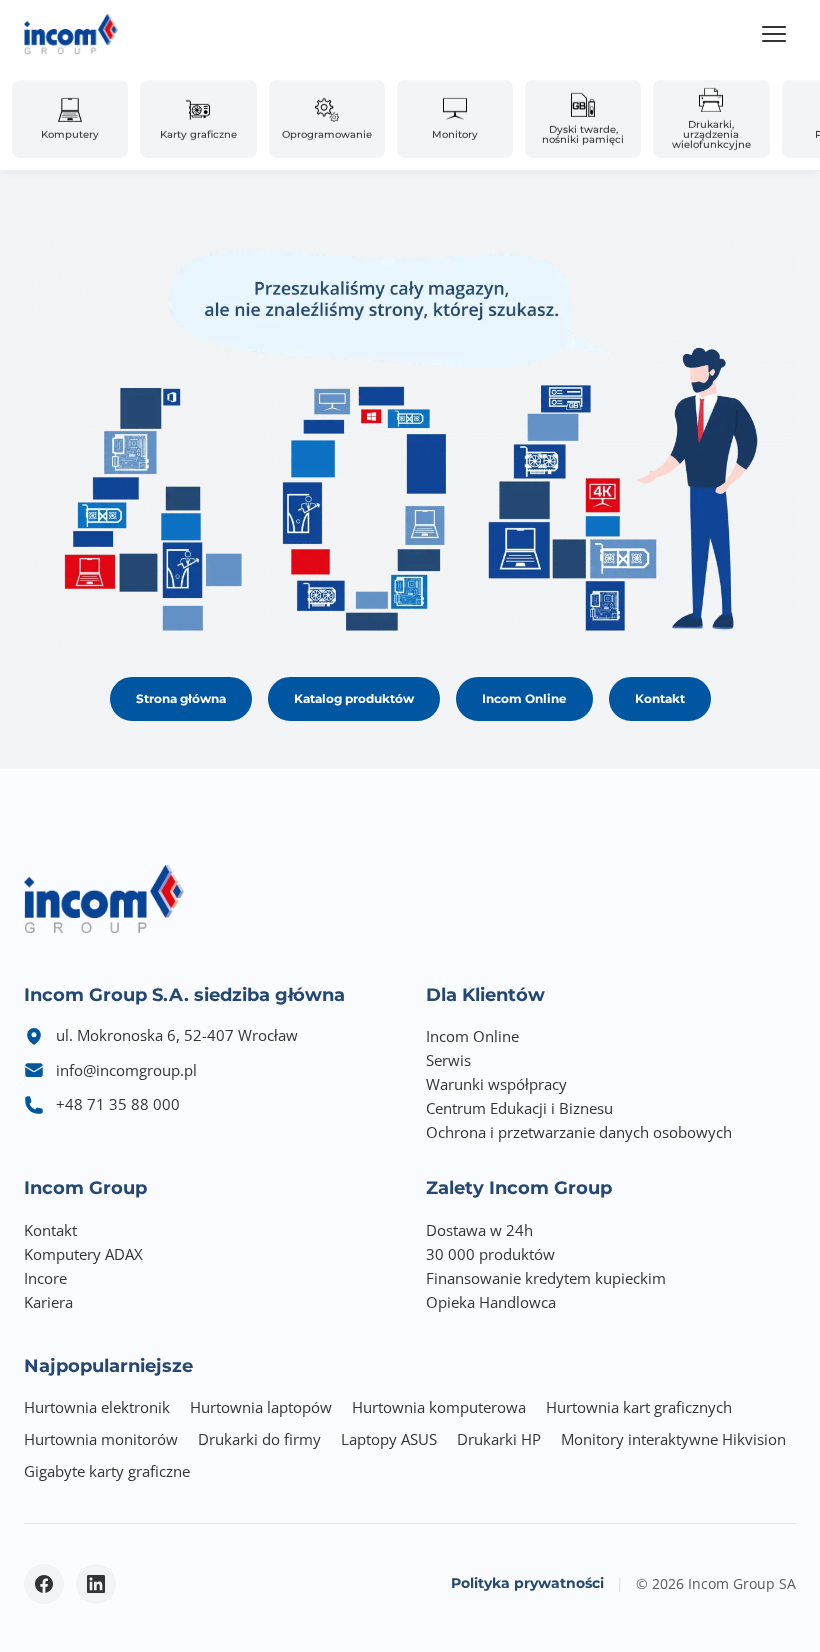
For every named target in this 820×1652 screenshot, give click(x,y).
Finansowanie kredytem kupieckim (546, 1278)
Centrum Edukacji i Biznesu (519, 1108)
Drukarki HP (499, 1439)
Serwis (448, 1060)
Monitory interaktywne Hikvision (673, 1439)
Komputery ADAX (83, 1254)
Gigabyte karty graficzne (107, 1471)
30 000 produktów (490, 1254)
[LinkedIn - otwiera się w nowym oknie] (96, 1584)
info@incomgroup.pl (126, 1070)
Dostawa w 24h (479, 1230)
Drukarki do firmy (259, 1439)
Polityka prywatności (527, 1583)
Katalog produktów (354, 698)
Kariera (48, 1302)
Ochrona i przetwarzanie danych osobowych (579, 1132)
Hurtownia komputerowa (439, 1407)
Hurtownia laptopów (261, 1407)
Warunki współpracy (496, 1084)
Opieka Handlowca (491, 1302)
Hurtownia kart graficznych (639, 1407)
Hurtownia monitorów (101, 1439)
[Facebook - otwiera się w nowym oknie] (44, 1584)
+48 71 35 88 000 (118, 1104)
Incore (45, 1278)
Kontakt (660, 698)
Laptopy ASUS (389, 1439)
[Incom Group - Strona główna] (71, 34)
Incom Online (524, 698)
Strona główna (181, 698)
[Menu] (774, 34)
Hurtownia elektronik (97, 1407)
